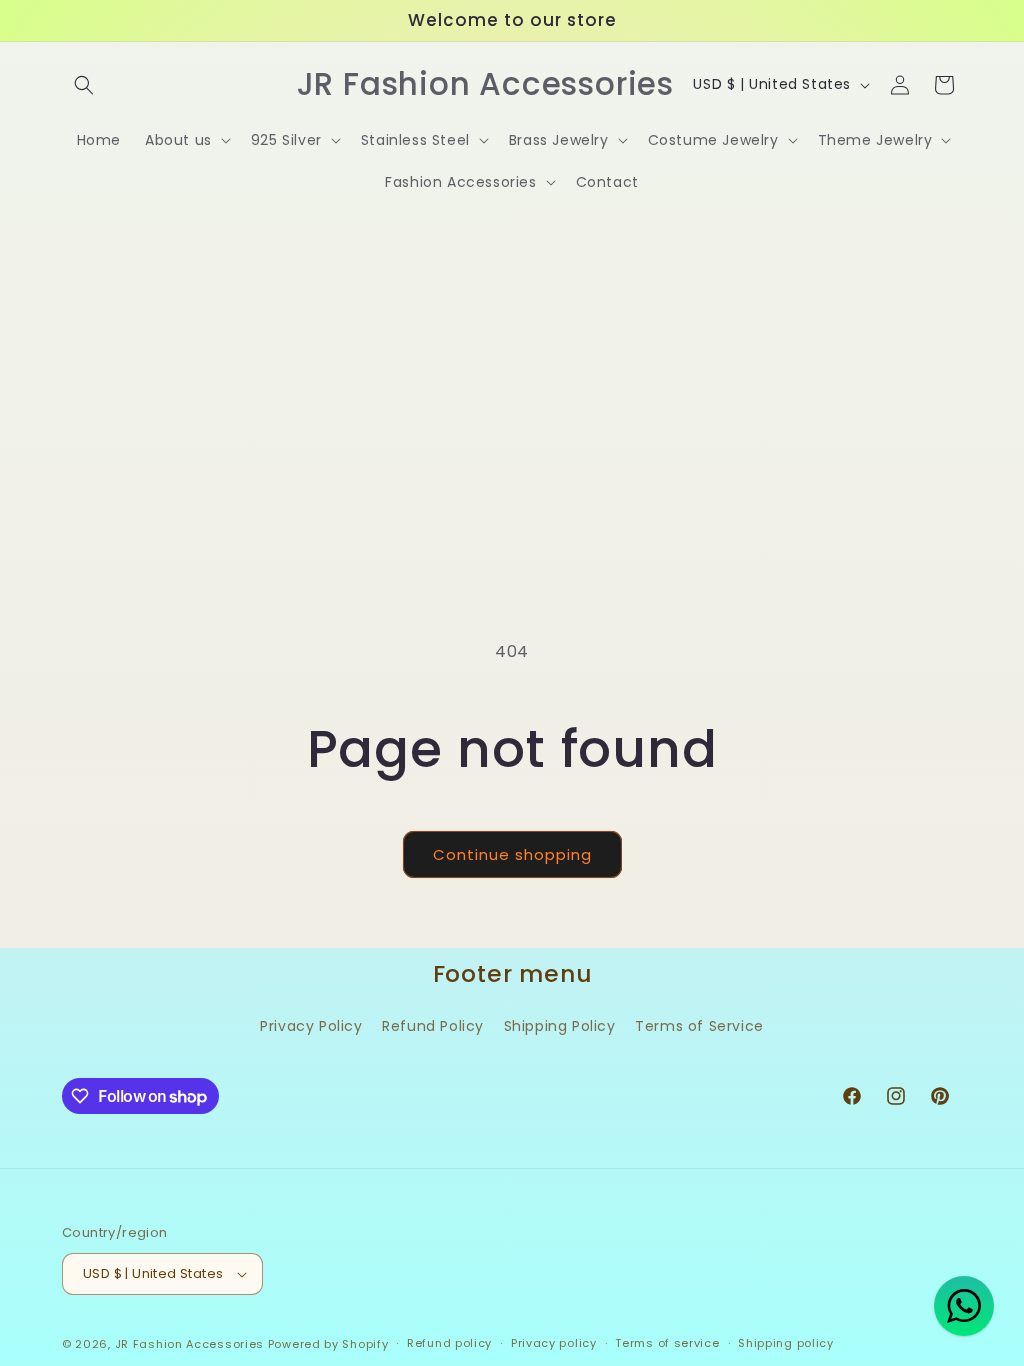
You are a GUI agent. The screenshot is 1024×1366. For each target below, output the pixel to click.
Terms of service (667, 1343)
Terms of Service (699, 1026)
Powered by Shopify (328, 1344)
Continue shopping (512, 854)
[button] (84, 85)
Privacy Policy (311, 1026)
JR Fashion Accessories (189, 1344)
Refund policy (449, 1343)
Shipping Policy (560, 1026)
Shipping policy (786, 1343)
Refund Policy (433, 1026)
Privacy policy (554, 1343)
